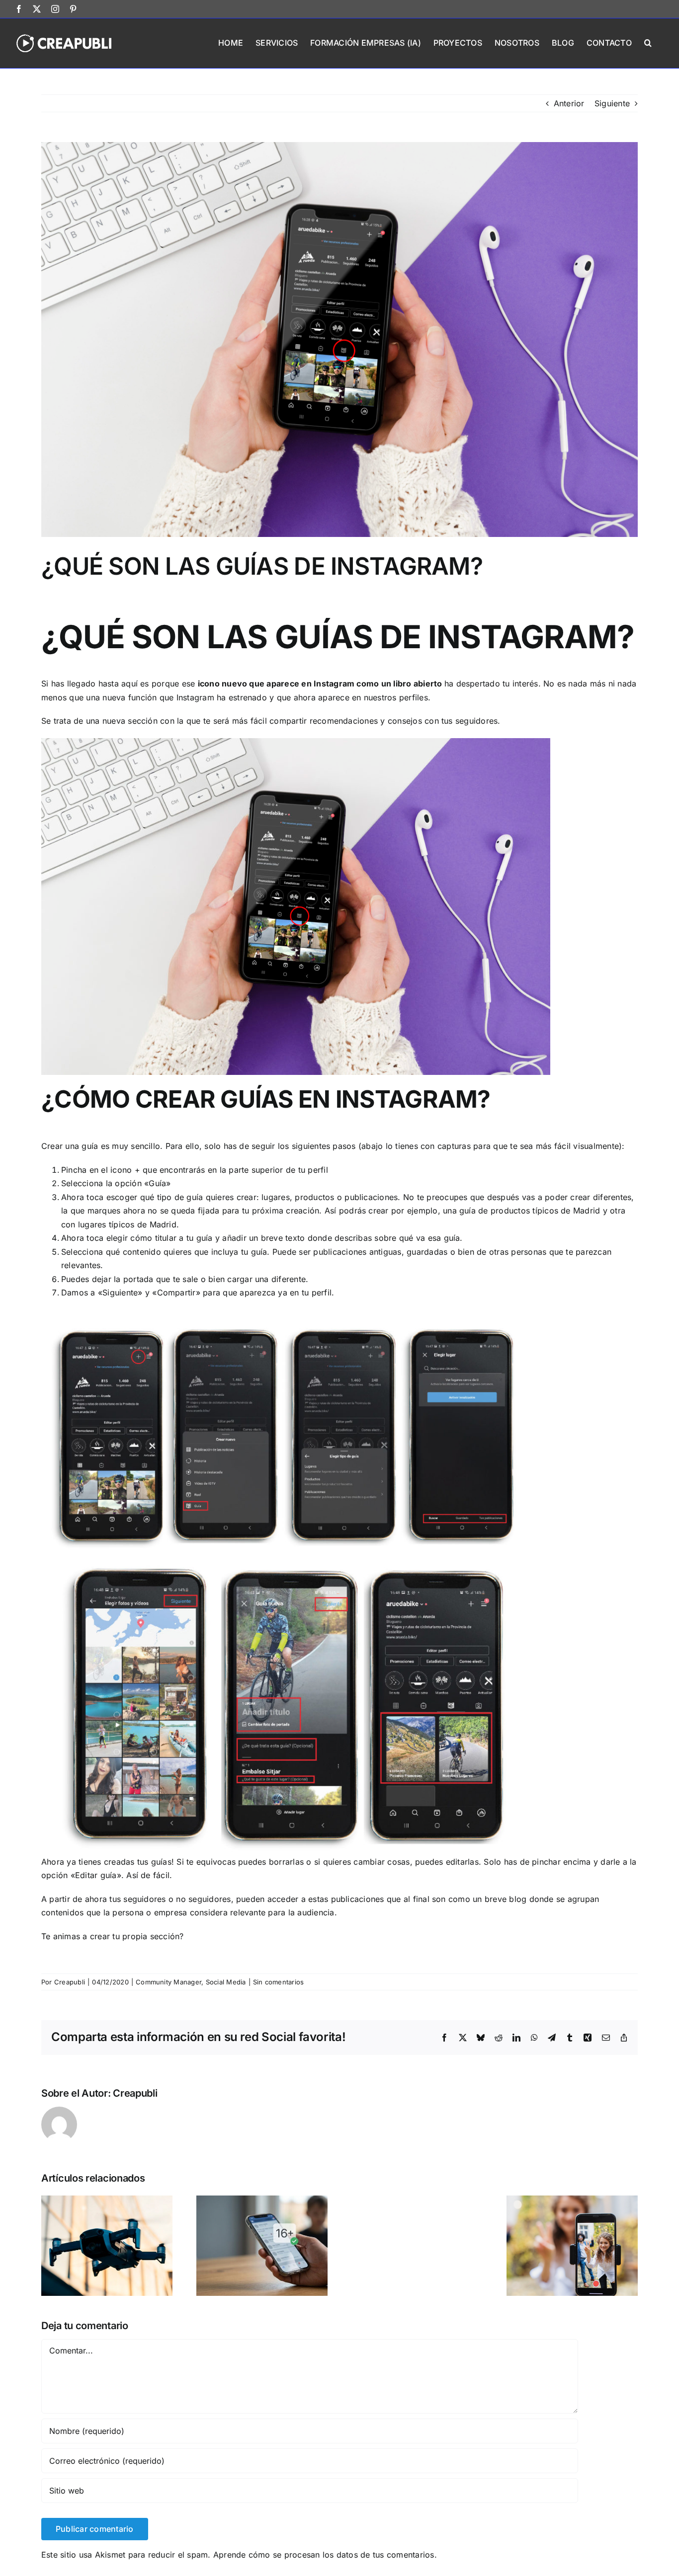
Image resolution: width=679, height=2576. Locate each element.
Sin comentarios (279, 1982)
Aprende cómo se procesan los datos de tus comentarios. (325, 2555)
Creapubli (70, 1982)
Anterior (569, 103)
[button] (648, 42)
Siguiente (612, 103)
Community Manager (169, 1982)
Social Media (226, 1982)
